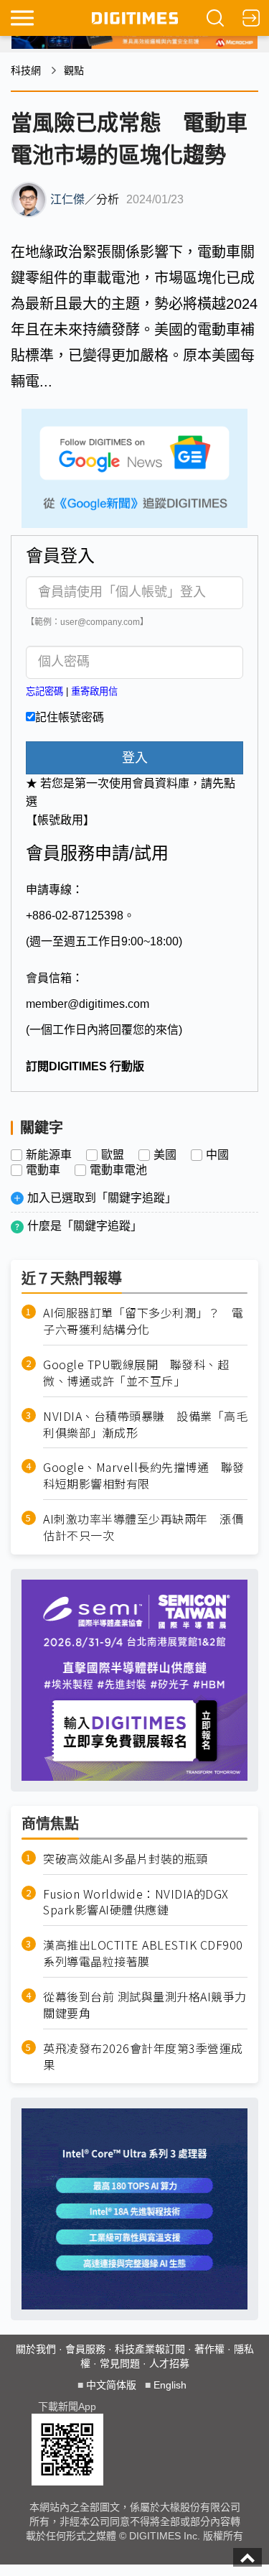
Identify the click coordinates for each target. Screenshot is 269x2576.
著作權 (209, 2349)
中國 (217, 1155)
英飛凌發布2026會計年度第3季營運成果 (143, 2057)
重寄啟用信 (94, 691)
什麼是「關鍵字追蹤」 (85, 1226)
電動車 (43, 1170)
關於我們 (36, 2349)
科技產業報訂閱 (150, 2349)
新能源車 (49, 1155)
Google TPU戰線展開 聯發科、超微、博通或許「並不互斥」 (136, 1373)
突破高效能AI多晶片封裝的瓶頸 (126, 1859)
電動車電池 (118, 1170)
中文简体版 (111, 2385)
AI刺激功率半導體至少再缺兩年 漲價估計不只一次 (143, 1527)
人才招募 (169, 2363)
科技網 (26, 70)
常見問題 (120, 2363)
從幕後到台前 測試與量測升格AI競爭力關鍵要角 (145, 2005)
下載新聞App (67, 2406)
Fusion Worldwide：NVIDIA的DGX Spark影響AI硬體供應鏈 (136, 1902)
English (170, 2385)
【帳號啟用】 (60, 820)
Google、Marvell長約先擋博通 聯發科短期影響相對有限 (144, 1475)
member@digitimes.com (88, 1004)
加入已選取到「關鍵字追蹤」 (102, 1198)
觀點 (74, 70)
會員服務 (85, 2349)
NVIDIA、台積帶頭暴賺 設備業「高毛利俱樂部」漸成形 (145, 1424)
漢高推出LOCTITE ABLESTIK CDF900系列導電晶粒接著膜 (143, 1953)
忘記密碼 (44, 691)
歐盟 (113, 1155)
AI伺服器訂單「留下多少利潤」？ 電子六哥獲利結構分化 (143, 1321)
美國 (165, 1155)
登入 (135, 758)
